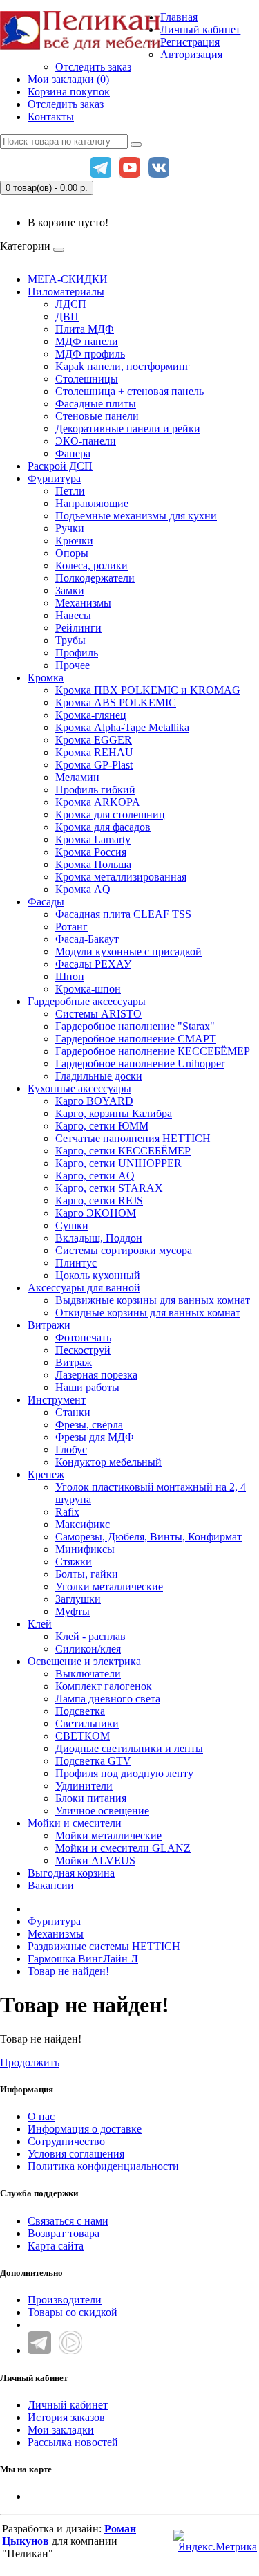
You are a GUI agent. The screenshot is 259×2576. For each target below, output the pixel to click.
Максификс (83, 1524)
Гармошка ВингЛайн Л (83, 1959)
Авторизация (191, 54)
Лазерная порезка (96, 1375)
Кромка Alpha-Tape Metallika (122, 727)
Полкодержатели (95, 578)
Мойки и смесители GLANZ (123, 1848)
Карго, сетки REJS (99, 1200)
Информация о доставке (85, 2129)
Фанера (73, 453)
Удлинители (84, 1786)
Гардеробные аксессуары (87, 1001)
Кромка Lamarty (93, 839)
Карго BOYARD (94, 1101)
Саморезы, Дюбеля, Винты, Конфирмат (148, 1537)
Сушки (72, 1225)
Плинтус (76, 1263)
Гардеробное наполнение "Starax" (135, 1026)
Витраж (74, 1362)
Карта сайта (56, 2246)
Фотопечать (83, 1337)
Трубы (70, 640)
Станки (73, 1412)
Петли (70, 491)
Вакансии (51, 1885)
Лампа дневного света (108, 1699)
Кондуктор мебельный (108, 1462)
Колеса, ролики (92, 565)
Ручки (70, 528)
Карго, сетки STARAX (109, 1188)
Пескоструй (83, 1350)
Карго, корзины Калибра (114, 1113)
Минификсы (85, 1549)
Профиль (77, 653)
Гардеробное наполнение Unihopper (140, 1064)
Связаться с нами (68, 2221)
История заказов (66, 2417)
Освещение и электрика (84, 1661)
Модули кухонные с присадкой (128, 951)
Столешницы (87, 379)
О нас (41, 2116)
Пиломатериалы (66, 292)
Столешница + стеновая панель (129, 391)
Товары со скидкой (73, 2312)
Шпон (70, 976)
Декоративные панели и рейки (128, 429)
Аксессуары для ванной (84, 1288)
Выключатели (88, 1674)
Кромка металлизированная (121, 877)
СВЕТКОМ (83, 1736)
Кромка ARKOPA (98, 802)
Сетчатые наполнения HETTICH (133, 1138)
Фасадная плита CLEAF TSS (123, 914)
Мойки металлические (108, 1836)
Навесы (73, 615)
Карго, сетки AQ (95, 1176)
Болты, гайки (87, 1574)
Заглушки (78, 1599)
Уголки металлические (109, 1586)
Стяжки (74, 1562)
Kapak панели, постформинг (123, 366)
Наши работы (87, 1387)
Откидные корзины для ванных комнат (148, 1313)
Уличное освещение (102, 1811)
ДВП (67, 316)
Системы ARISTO (98, 1014)
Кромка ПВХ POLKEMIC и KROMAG (148, 690)
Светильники (87, 1723)
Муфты (73, 1611)
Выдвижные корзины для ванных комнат (153, 1300)
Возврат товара (64, 2233)
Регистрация (190, 42)
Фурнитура (54, 478)
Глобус (71, 1450)
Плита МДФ (85, 329)
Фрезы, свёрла (89, 1425)
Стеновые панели (97, 416)
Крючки (74, 541)
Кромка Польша (93, 864)
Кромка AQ (83, 889)
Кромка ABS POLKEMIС (116, 702)
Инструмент (57, 1400)
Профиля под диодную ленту (124, 1773)
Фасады (46, 902)
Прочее (73, 665)
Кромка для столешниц (110, 815)
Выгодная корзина (71, 1873)
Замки (70, 590)
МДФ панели (87, 341)
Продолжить (30, 2062)
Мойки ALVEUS (95, 1860)
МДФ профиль (90, 354)
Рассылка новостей (73, 2442)
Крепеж (46, 1474)
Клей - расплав (90, 1636)
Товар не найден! (68, 1971)
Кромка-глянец (91, 715)
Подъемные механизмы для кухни (136, 516)
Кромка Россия (91, 852)
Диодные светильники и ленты (129, 1748)
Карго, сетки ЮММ (102, 1126)
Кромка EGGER (94, 740)
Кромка (46, 678)
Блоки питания (91, 1798)
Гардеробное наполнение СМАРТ (136, 1039)
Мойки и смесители (75, 1823)
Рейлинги (78, 628)
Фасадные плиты (96, 404)
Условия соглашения (76, 2154)
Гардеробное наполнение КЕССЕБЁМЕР (153, 1051)
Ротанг (71, 927)
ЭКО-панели (86, 441)
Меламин (77, 777)
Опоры (72, 553)
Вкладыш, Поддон (99, 1238)
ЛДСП (71, 304)
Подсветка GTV (93, 1761)
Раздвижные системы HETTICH (104, 1946)
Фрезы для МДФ (95, 1437)
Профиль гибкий (95, 790)
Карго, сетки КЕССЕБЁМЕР (123, 1151)
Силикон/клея (88, 1649)
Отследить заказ (93, 67)
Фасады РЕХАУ (93, 964)
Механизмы (83, 603)
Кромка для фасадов (103, 827)
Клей (40, 1624)
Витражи (49, 1325)
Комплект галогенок (104, 1686)
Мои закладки (61, 2430)
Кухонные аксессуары (79, 1088)
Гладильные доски (99, 1076)
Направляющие (92, 503)
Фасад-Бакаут (87, 939)
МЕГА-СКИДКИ (68, 279)
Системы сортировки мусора (124, 1250)
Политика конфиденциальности (103, 2166)
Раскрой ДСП (60, 466)
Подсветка (80, 1711)
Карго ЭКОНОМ (96, 1213)
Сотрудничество (66, 2141)
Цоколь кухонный (98, 1275)
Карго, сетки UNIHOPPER (118, 1163)
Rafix (67, 1512)
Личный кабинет (68, 2405)
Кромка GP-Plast (94, 765)
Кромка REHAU (94, 752)
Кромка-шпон (88, 989)
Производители (65, 2300)
